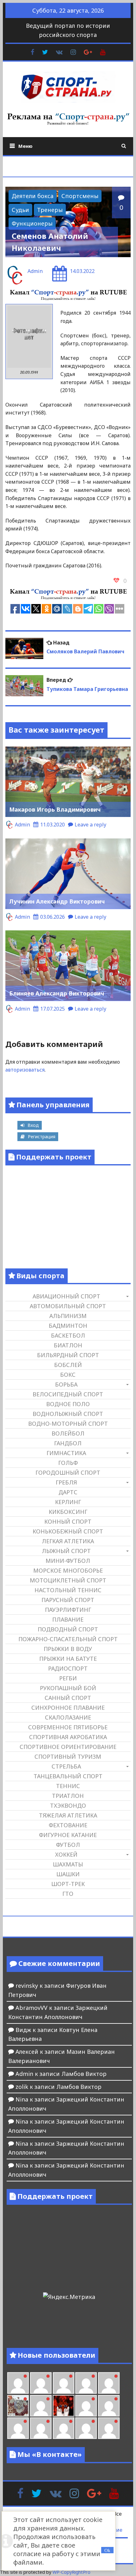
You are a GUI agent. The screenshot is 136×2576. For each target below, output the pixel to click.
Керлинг (68, 1502)
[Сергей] (86, 2428)
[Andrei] (109, 2406)
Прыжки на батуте (68, 1659)
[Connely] (64, 2383)
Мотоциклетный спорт (68, 1580)
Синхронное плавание (68, 1708)
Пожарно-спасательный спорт (68, 1639)
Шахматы (68, 1864)
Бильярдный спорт (68, 1355)
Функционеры (32, 223)
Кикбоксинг (68, 1512)
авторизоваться (25, 1070)
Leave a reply (90, 825)
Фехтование (68, 1825)
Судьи (20, 210)
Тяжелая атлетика (68, 1815)
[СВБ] (18, 2428)
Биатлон (68, 1345)
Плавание (68, 1619)
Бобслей (68, 1365)
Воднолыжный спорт (68, 1414)
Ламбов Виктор (84, 2074)
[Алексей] (109, 2428)
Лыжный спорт (66, 1551)
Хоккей (66, 1854)
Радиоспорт (68, 1668)
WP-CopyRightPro (71, 2572)
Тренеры (50, 210)
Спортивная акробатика (68, 1737)
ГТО (68, 1894)
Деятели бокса (33, 196)
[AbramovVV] (41, 2428)
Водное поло (68, 1404)
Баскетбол (68, 1335)
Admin (35, 271)
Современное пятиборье (68, 1727)
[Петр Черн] (18, 2383)
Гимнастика (66, 1453)
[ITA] (41, 2406)
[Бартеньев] (86, 2406)
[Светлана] (86, 2383)
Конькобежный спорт (68, 1531)
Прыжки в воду (68, 1649)
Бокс (68, 1375)
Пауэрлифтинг (68, 1610)
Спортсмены (80, 196)
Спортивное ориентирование (68, 1747)
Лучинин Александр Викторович (57, 901)
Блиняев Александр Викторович (57, 993)
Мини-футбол (68, 1561)
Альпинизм (68, 1316)
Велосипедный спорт (68, 1394)
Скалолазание (68, 1717)
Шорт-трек (68, 1884)
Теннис (68, 1786)
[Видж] (64, 2428)
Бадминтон (68, 1326)
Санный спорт (68, 1698)
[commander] (109, 2383)
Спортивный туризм (68, 1757)
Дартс (68, 1492)
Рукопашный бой (68, 1688)
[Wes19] (18, 2406)
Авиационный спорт (66, 1296)
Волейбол (68, 1433)
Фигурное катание (68, 1835)
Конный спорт (68, 1521)
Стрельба (66, 1766)
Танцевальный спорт (68, 1776)
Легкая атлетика (68, 1541)
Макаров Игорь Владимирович (55, 809)
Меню (25, 146)
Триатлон (68, 1796)
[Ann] (41, 2383)
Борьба (66, 1384)
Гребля (66, 1482)
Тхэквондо (68, 1805)
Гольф (68, 1463)
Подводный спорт (68, 1629)
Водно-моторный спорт (68, 1424)
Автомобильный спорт (68, 1306)
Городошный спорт (68, 1472)
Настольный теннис (68, 1590)
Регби (68, 1678)
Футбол (68, 1845)
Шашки (68, 1874)
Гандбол (68, 1443)
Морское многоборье (68, 1570)
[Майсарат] (64, 2406)
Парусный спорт (68, 1600)
